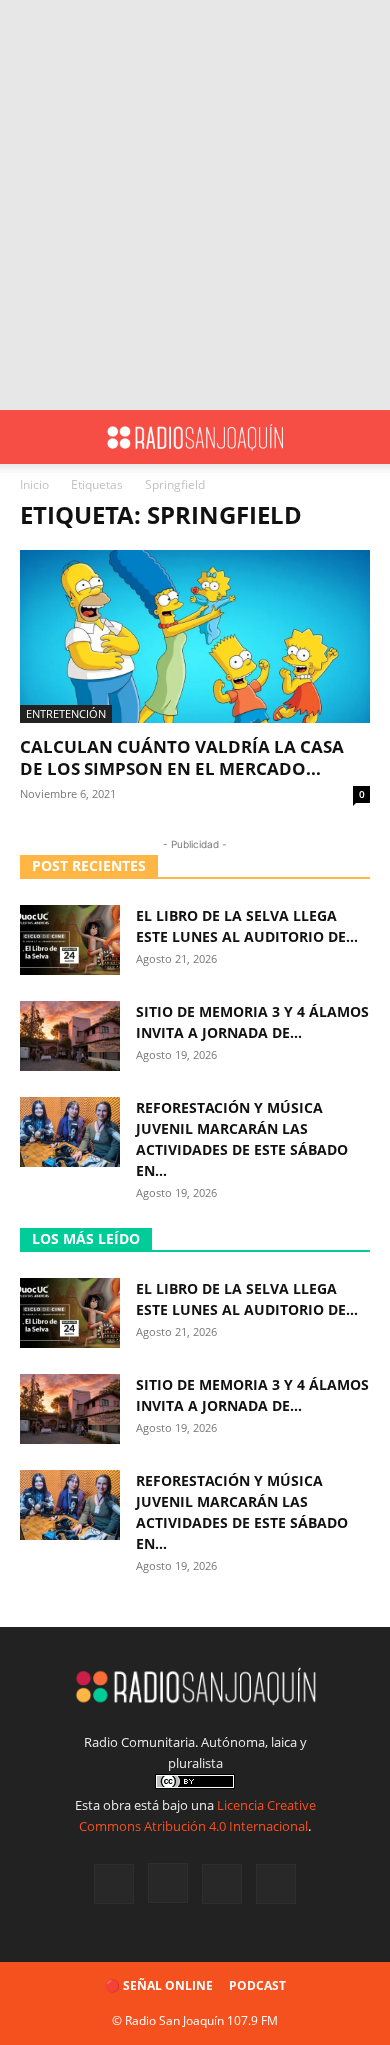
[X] (222, 1884)
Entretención (66, 713)
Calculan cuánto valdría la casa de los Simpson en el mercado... (182, 757)
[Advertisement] (195, 205)
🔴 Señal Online (159, 1985)
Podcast (257, 1985)
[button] (34, 437)
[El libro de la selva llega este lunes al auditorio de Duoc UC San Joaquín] (70, 940)
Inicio (34, 484)
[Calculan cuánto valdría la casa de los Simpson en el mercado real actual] (195, 636)
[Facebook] (114, 1884)
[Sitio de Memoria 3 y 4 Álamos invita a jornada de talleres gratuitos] (70, 1036)
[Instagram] (168, 1883)
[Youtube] (276, 1884)
